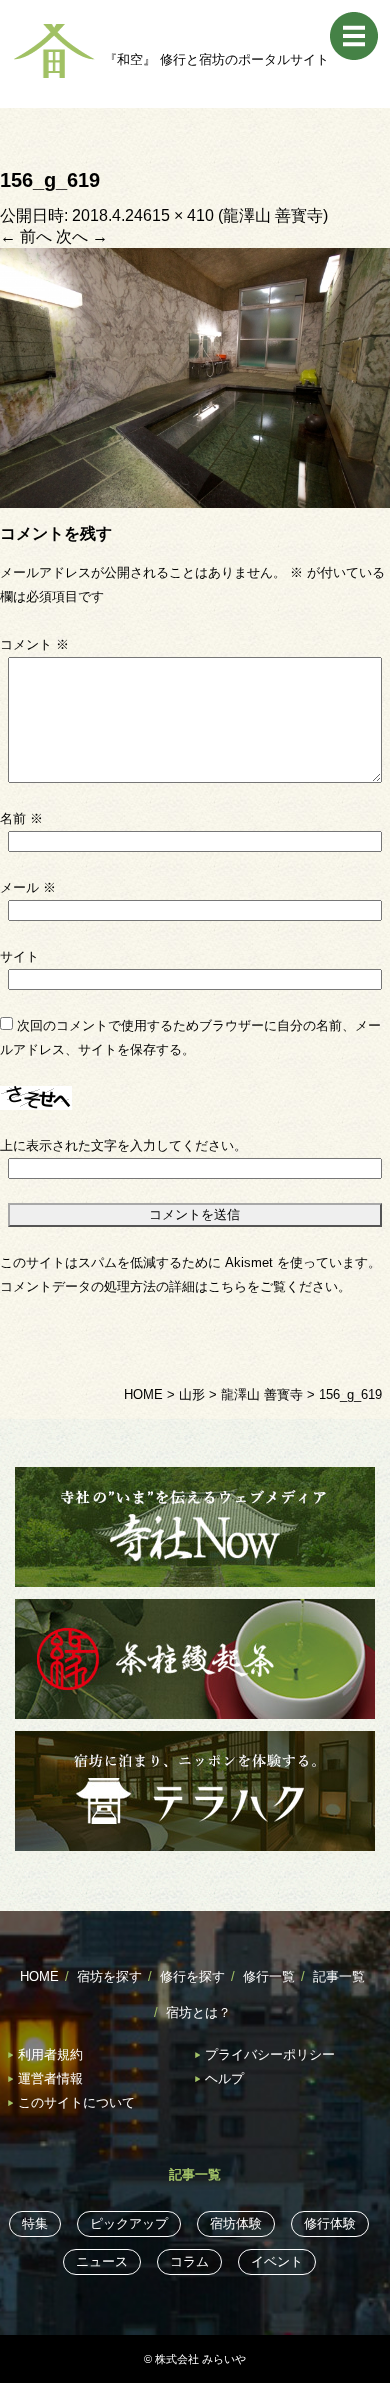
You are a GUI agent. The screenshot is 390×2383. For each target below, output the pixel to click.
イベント (277, 2261)
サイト (19, 956)
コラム (189, 2261)
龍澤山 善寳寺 (273, 215)
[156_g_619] (195, 376)
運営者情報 (50, 2078)
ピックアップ (129, 2223)
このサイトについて (76, 2102)
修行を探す (192, 1976)
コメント (34, 644)
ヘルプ (224, 2078)
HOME (39, 1976)
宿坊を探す (109, 1976)
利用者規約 (50, 2054)
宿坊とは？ (198, 2012)
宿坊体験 (236, 2223)
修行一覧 (269, 1976)
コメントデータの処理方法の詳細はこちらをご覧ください (169, 1286)
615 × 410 (178, 215)
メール (28, 887)
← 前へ (26, 236)
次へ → (82, 236)
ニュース (102, 2261)
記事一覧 (339, 1976)
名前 (21, 818)
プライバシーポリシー (270, 2054)
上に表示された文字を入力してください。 (123, 1145)
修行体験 (330, 2223)
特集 (35, 2223)
